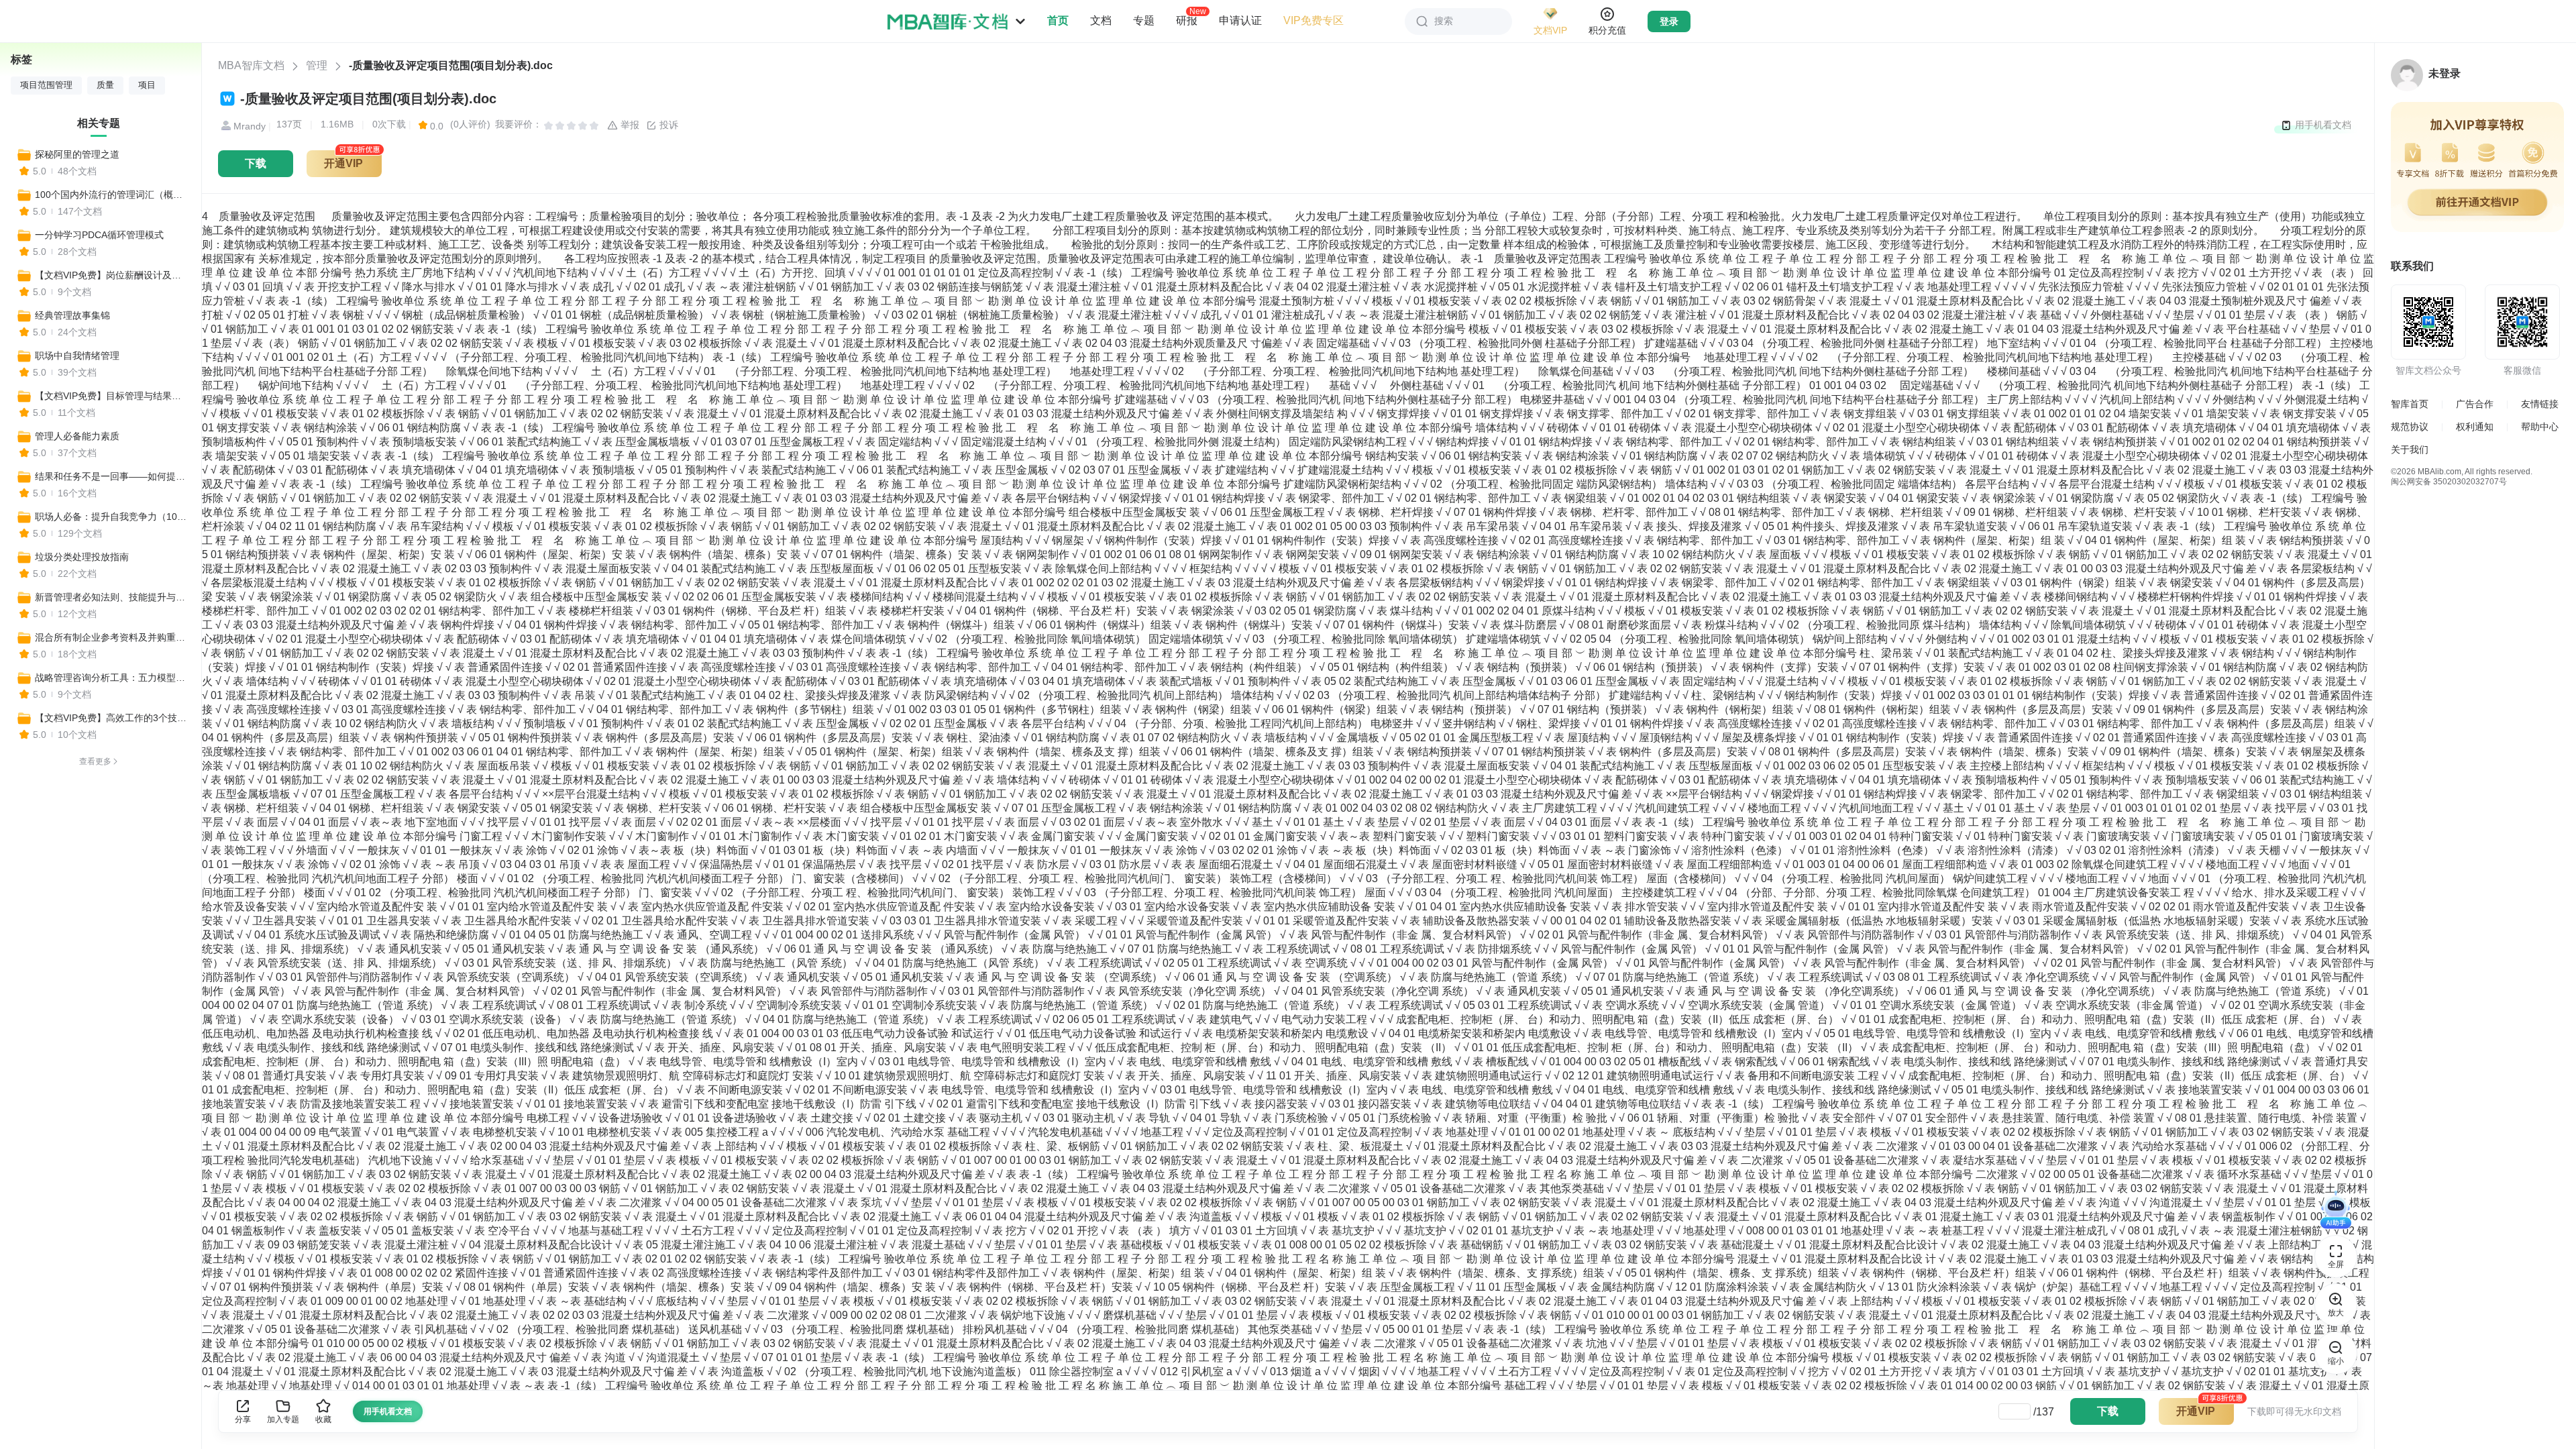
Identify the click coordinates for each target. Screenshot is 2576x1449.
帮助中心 (2540, 427)
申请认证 (1240, 20)
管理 (317, 65)
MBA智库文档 (251, 65)
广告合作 (2475, 404)
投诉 (667, 125)
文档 (1101, 20)
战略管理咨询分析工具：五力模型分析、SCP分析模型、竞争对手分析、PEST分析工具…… (112, 678)
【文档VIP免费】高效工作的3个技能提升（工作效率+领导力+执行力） (112, 718)
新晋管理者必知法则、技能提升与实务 (112, 597)
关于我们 (2410, 449)
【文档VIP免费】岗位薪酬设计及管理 (112, 275)
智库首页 (2410, 404)
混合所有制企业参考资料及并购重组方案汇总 (112, 637)
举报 (629, 125)
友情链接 (2540, 404)
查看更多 (95, 761)
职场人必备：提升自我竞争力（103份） (112, 517)
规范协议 (2410, 427)
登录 (1669, 21)
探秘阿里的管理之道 (77, 154)
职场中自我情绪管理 (77, 356)
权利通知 (2475, 427)
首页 (1058, 20)
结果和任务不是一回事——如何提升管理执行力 (112, 476)
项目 (147, 85)
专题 (1144, 20)
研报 (1187, 20)
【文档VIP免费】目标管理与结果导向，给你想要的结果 (112, 396)
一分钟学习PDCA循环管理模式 (99, 235)
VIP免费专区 (1313, 20)
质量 (105, 85)
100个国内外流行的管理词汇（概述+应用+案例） (112, 195)
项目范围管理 (46, 85)
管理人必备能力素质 (77, 436)
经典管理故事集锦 (72, 315)
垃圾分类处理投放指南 (82, 557)
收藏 (323, 1419)
